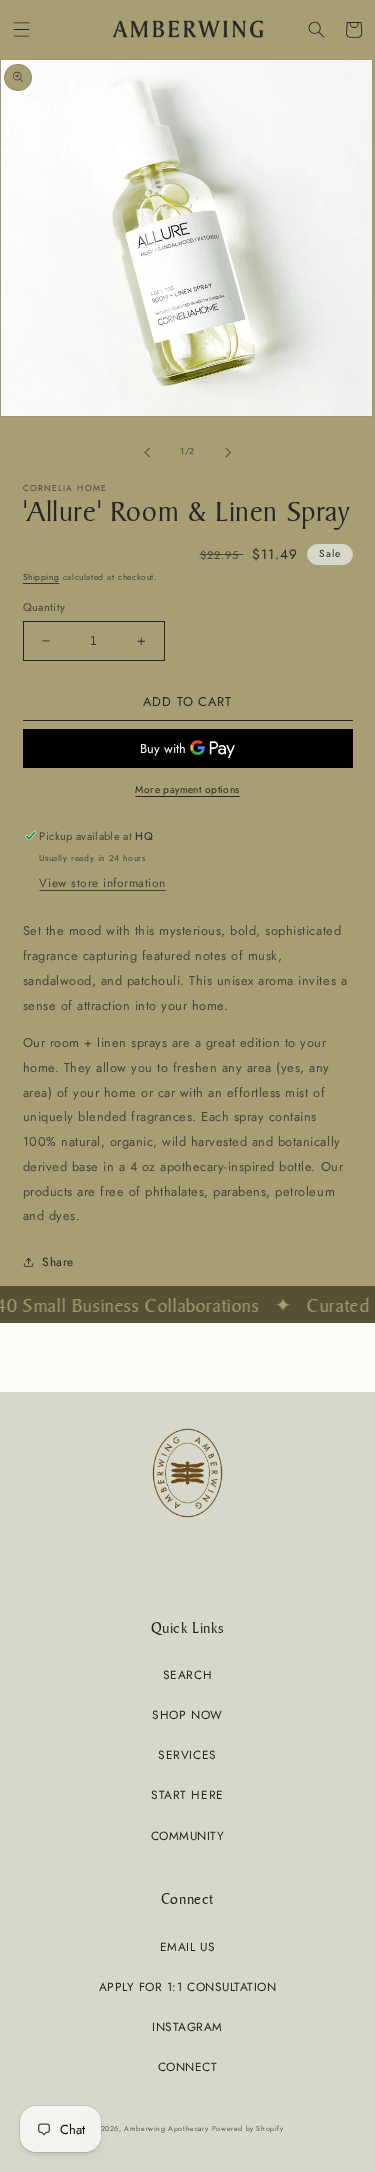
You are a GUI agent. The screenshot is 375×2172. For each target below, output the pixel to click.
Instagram (187, 2026)
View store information (102, 882)
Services (187, 1754)
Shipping (41, 577)
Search (187, 1674)
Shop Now (187, 1714)
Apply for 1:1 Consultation (187, 1986)
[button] (21, 29)
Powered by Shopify (248, 2128)
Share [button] (58, 1261)
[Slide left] (147, 452)
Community (188, 1835)
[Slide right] (228, 452)
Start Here (187, 1794)
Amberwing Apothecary (166, 2128)
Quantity (44, 607)
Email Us (187, 1946)
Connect (188, 2066)
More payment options (187, 789)
